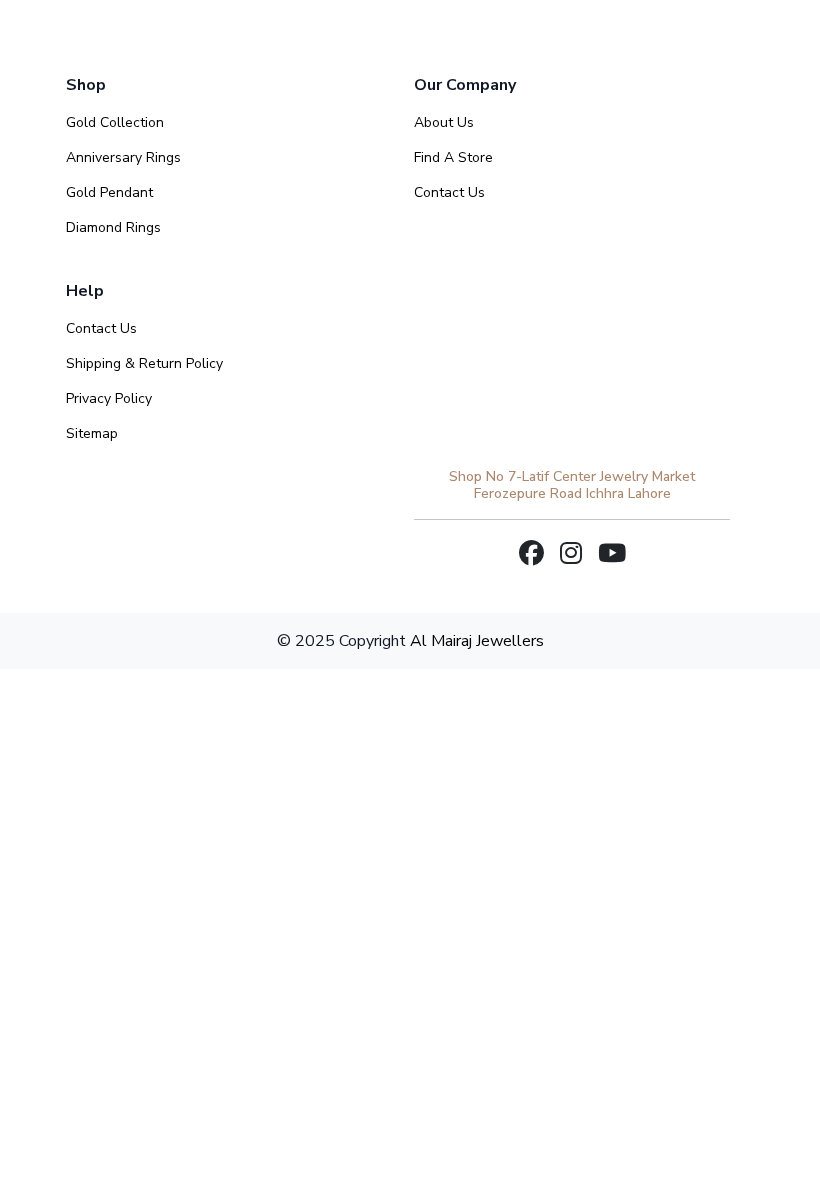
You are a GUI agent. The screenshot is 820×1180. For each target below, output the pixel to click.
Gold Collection (115, 122)
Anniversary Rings (123, 157)
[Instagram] (571, 555)
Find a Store (453, 157)
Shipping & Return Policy (144, 363)
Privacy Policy (109, 398)
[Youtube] (612, 555)
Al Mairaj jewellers (477, 641)
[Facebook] (531, 555)
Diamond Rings (113, 227)
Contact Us (449, 192)
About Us (444, 122)
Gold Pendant (109, 192)
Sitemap (92, 433)
